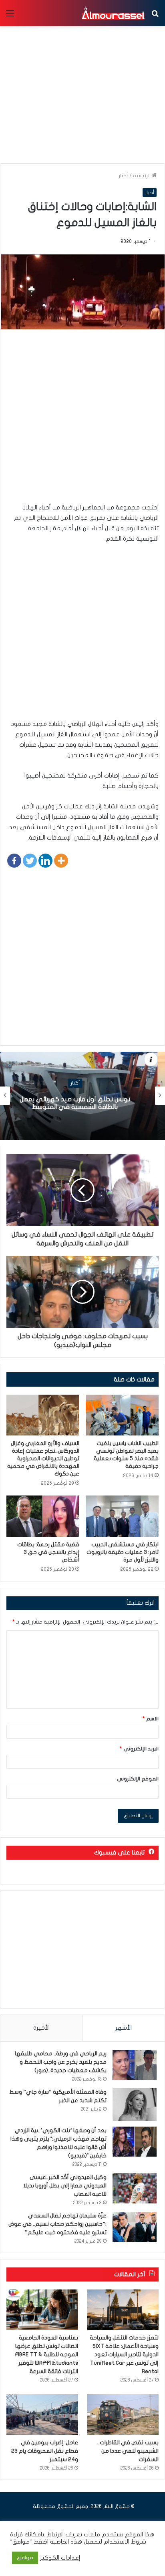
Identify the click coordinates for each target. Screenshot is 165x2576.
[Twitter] (30, 861)
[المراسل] (113, 13)
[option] (82, 1096)
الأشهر (124, 2028)
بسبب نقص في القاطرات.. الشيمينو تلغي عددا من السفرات (128, 2451)
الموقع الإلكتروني (138, 1779)
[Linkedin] (45, 861)
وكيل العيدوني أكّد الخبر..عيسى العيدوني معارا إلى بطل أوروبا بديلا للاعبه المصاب (65, 2186)
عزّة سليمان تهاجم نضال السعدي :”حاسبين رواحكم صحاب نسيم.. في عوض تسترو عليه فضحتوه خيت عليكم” (57, 2224)
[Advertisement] (82, 420)
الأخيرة (41, 2028)
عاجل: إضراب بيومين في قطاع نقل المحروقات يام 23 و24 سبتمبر (45, 2451)
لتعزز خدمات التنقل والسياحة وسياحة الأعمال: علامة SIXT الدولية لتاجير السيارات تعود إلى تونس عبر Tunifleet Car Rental (124, 2354)
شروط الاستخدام (124, 2542)
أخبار (123, 176)
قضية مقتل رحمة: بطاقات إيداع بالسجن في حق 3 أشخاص (48, 1552)
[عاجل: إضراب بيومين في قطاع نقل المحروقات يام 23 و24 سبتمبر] (42, 2415)
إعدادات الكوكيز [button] (60, 2558)
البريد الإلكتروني (139, 1749)
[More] (61, 861)
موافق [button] (25, 2558)
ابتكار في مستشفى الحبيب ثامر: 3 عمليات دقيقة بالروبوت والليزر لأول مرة (123, 1552)
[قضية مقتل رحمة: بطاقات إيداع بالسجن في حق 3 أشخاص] (43, 1516)
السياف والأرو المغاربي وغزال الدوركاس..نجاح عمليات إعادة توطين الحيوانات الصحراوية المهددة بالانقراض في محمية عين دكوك (43, 1458)
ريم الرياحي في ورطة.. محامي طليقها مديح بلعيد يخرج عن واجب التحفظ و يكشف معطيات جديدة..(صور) (61, 2062)
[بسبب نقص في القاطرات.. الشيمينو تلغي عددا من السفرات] (123, 2415)
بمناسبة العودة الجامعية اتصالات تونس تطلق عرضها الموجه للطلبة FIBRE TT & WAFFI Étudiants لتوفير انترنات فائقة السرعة (46, 2354)
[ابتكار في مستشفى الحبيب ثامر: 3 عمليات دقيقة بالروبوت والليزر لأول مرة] (122, 1516)
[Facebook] (14, 861)
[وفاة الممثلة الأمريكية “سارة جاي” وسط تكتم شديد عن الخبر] (135, 2105)
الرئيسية (142, 176)
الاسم (151, 1719)
